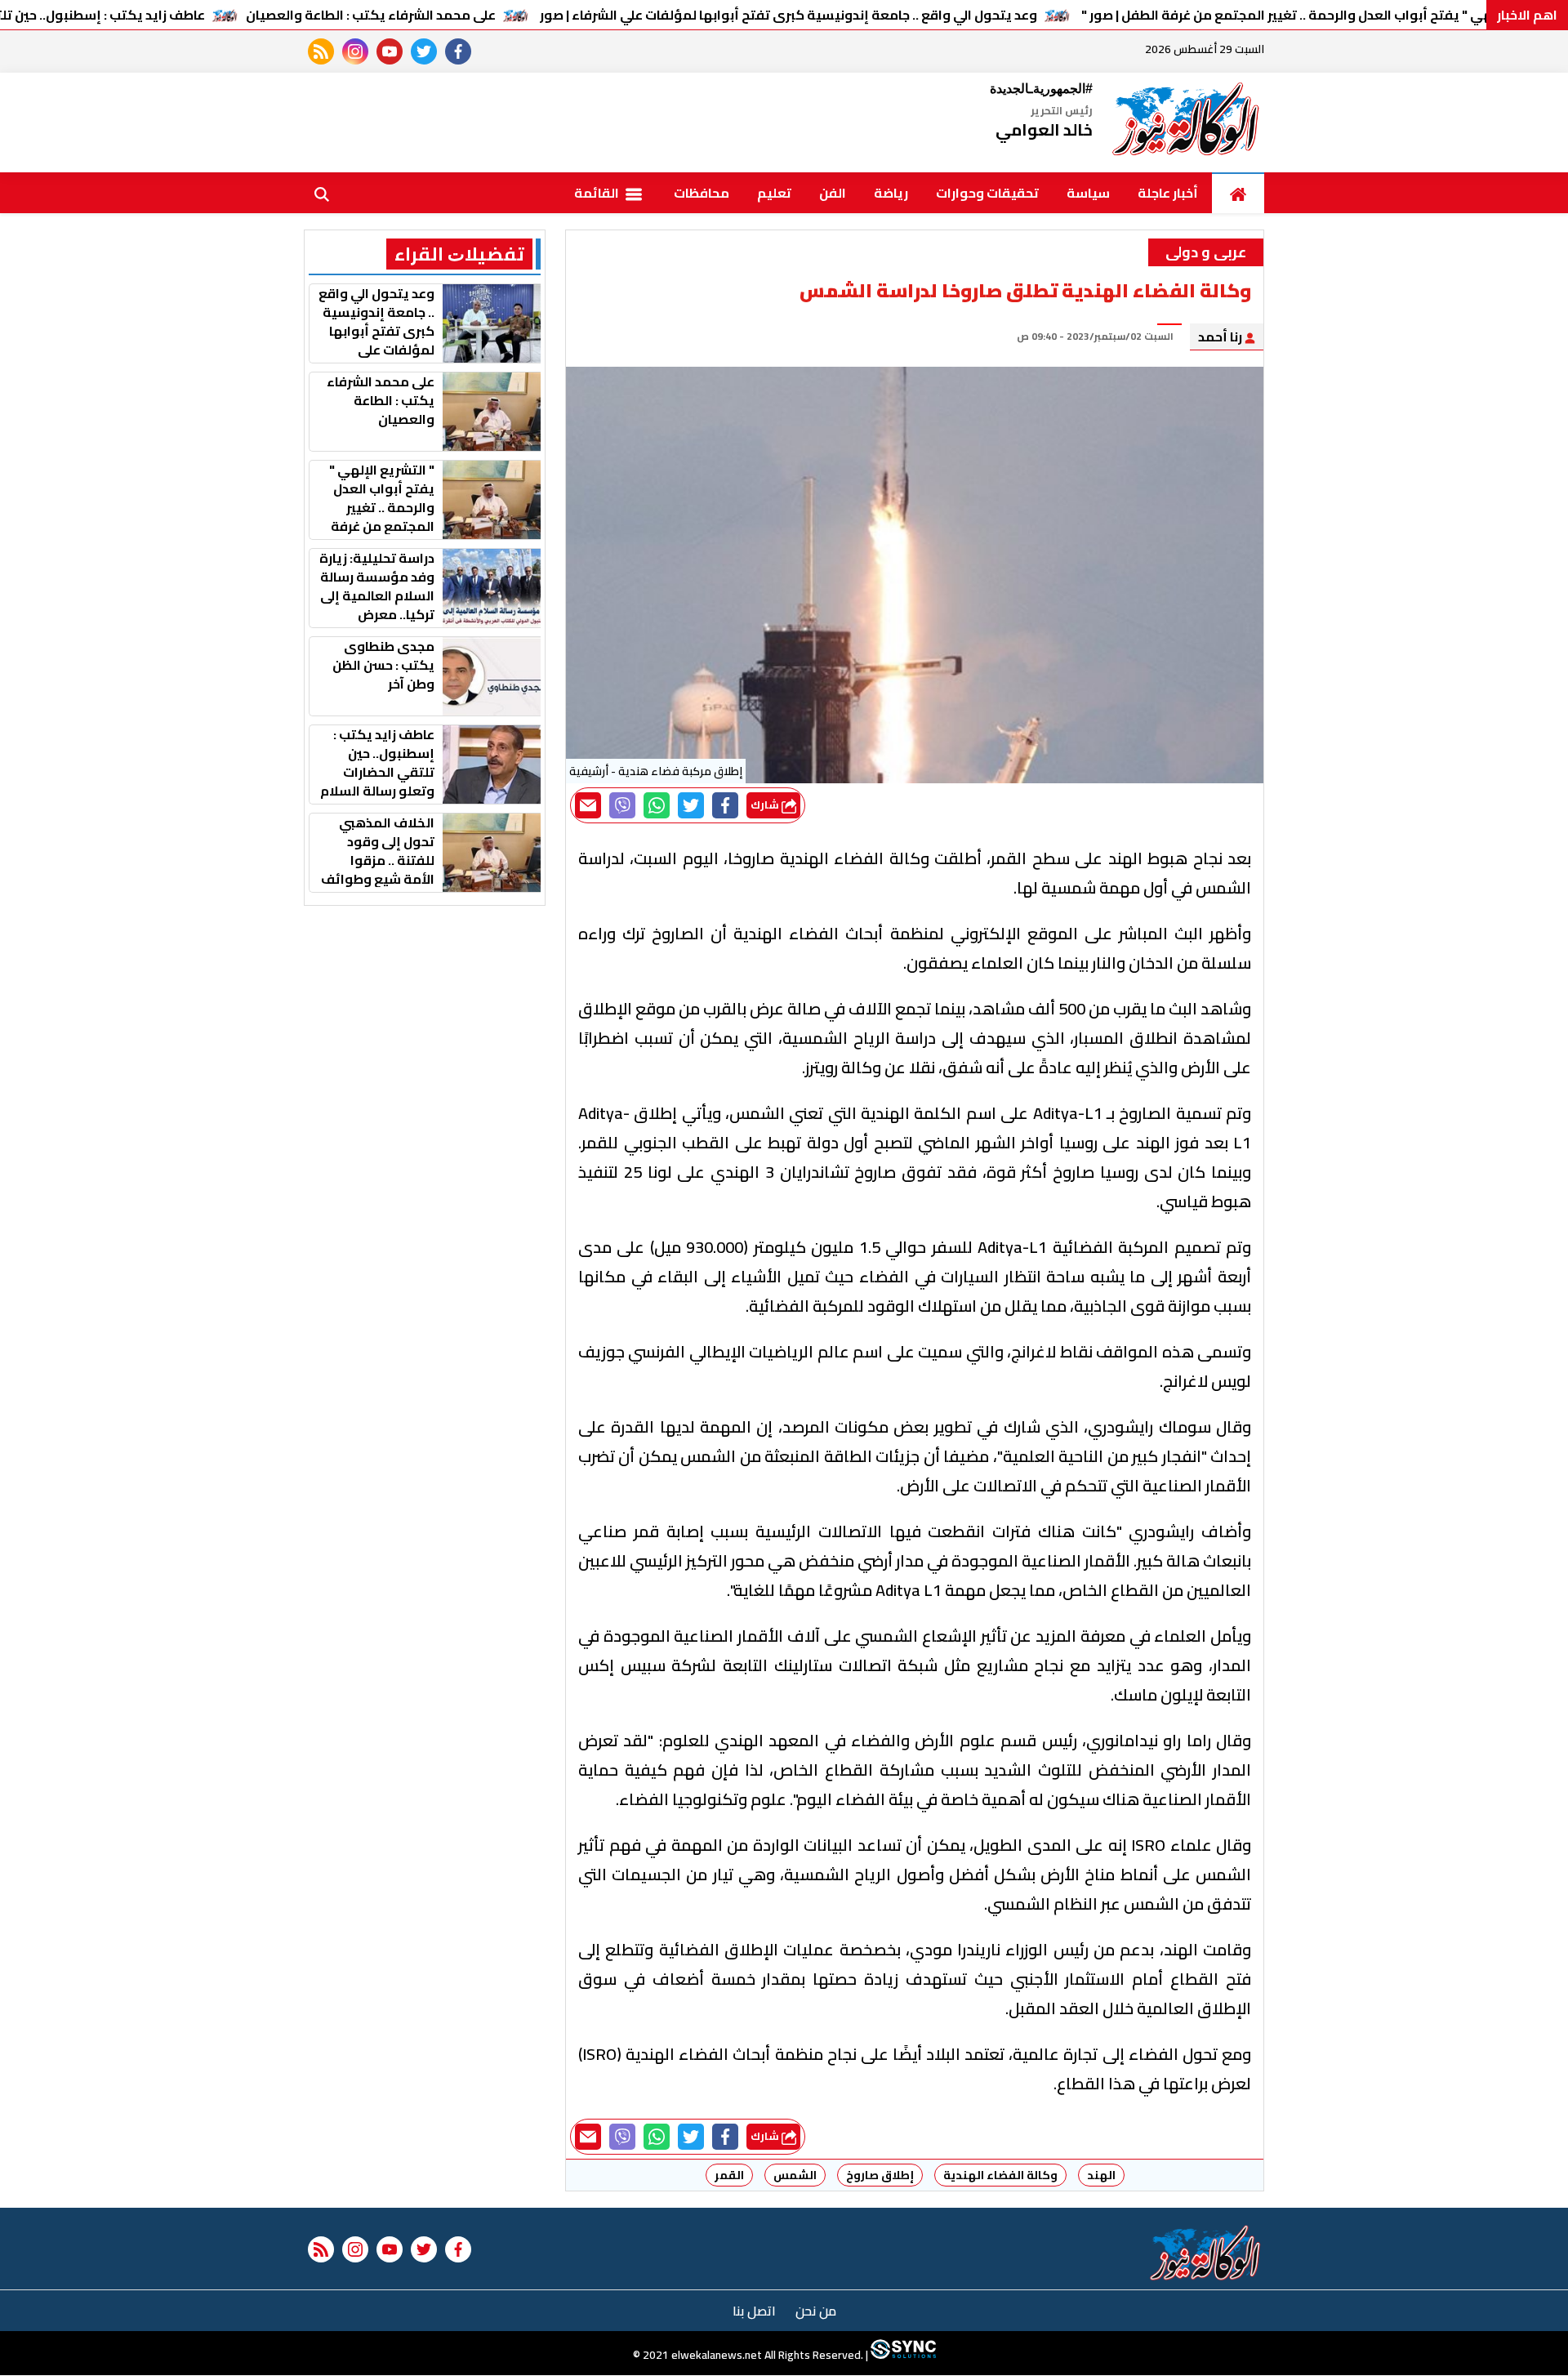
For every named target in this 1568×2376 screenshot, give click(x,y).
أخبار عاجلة (1168, 193)
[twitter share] (691, 805)
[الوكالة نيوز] (1187, 123)
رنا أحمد (1221, 337)
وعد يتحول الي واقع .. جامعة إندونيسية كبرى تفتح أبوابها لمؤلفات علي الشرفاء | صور (788, 15)
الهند (1101, 2175)
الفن (833, 193)
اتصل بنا (754, 2311)
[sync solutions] (902, 2356)
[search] (322, 193)
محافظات (702, 193)
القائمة (598, 193)
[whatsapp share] (657, 805)
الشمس (795, 2175)
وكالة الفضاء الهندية (1000, 2175)
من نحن (816, 2311)
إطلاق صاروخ (880, 2175)
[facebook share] (725, 805)
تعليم (774, 193)
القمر (729, 2175)
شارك (766, 805)
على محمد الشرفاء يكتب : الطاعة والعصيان (371, 15)
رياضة (891, 193)
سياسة (1088, 193)
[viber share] (622, 805)
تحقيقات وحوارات (987, 193)
